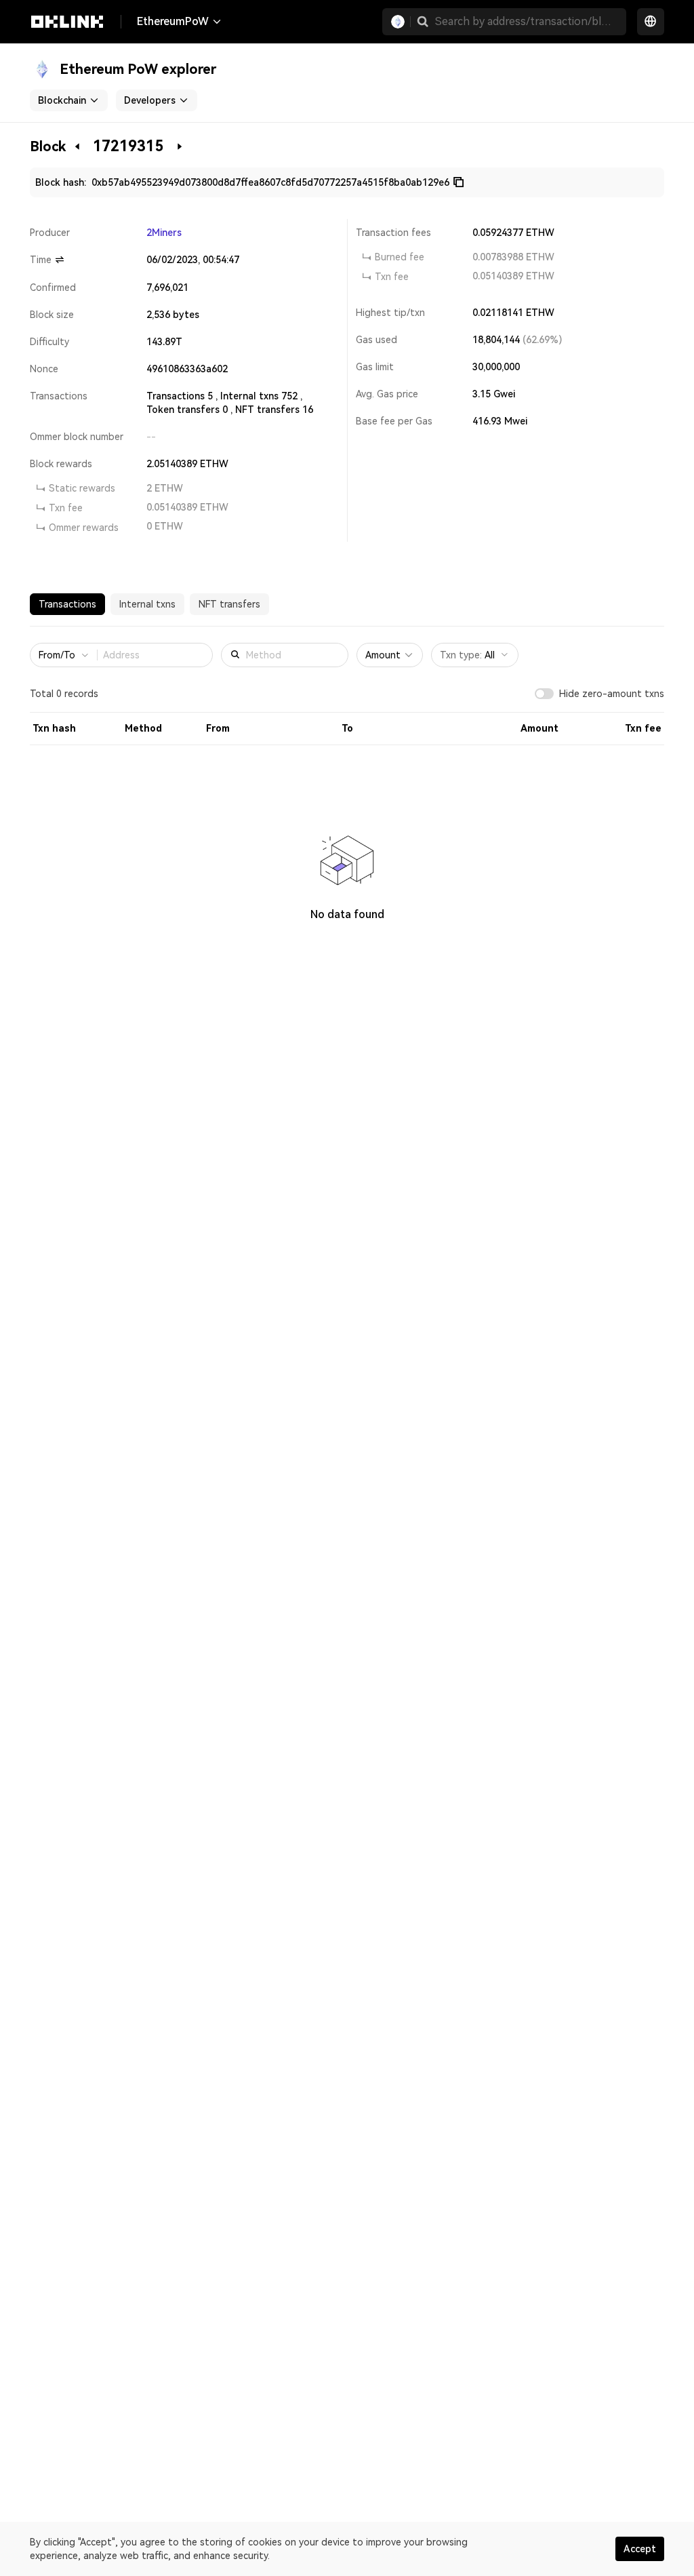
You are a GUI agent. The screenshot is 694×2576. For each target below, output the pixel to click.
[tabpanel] (347, 801)
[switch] (544, 694)
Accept (640, 2549)
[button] (423, 22)
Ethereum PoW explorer (138, 69)
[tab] (67, 604)
